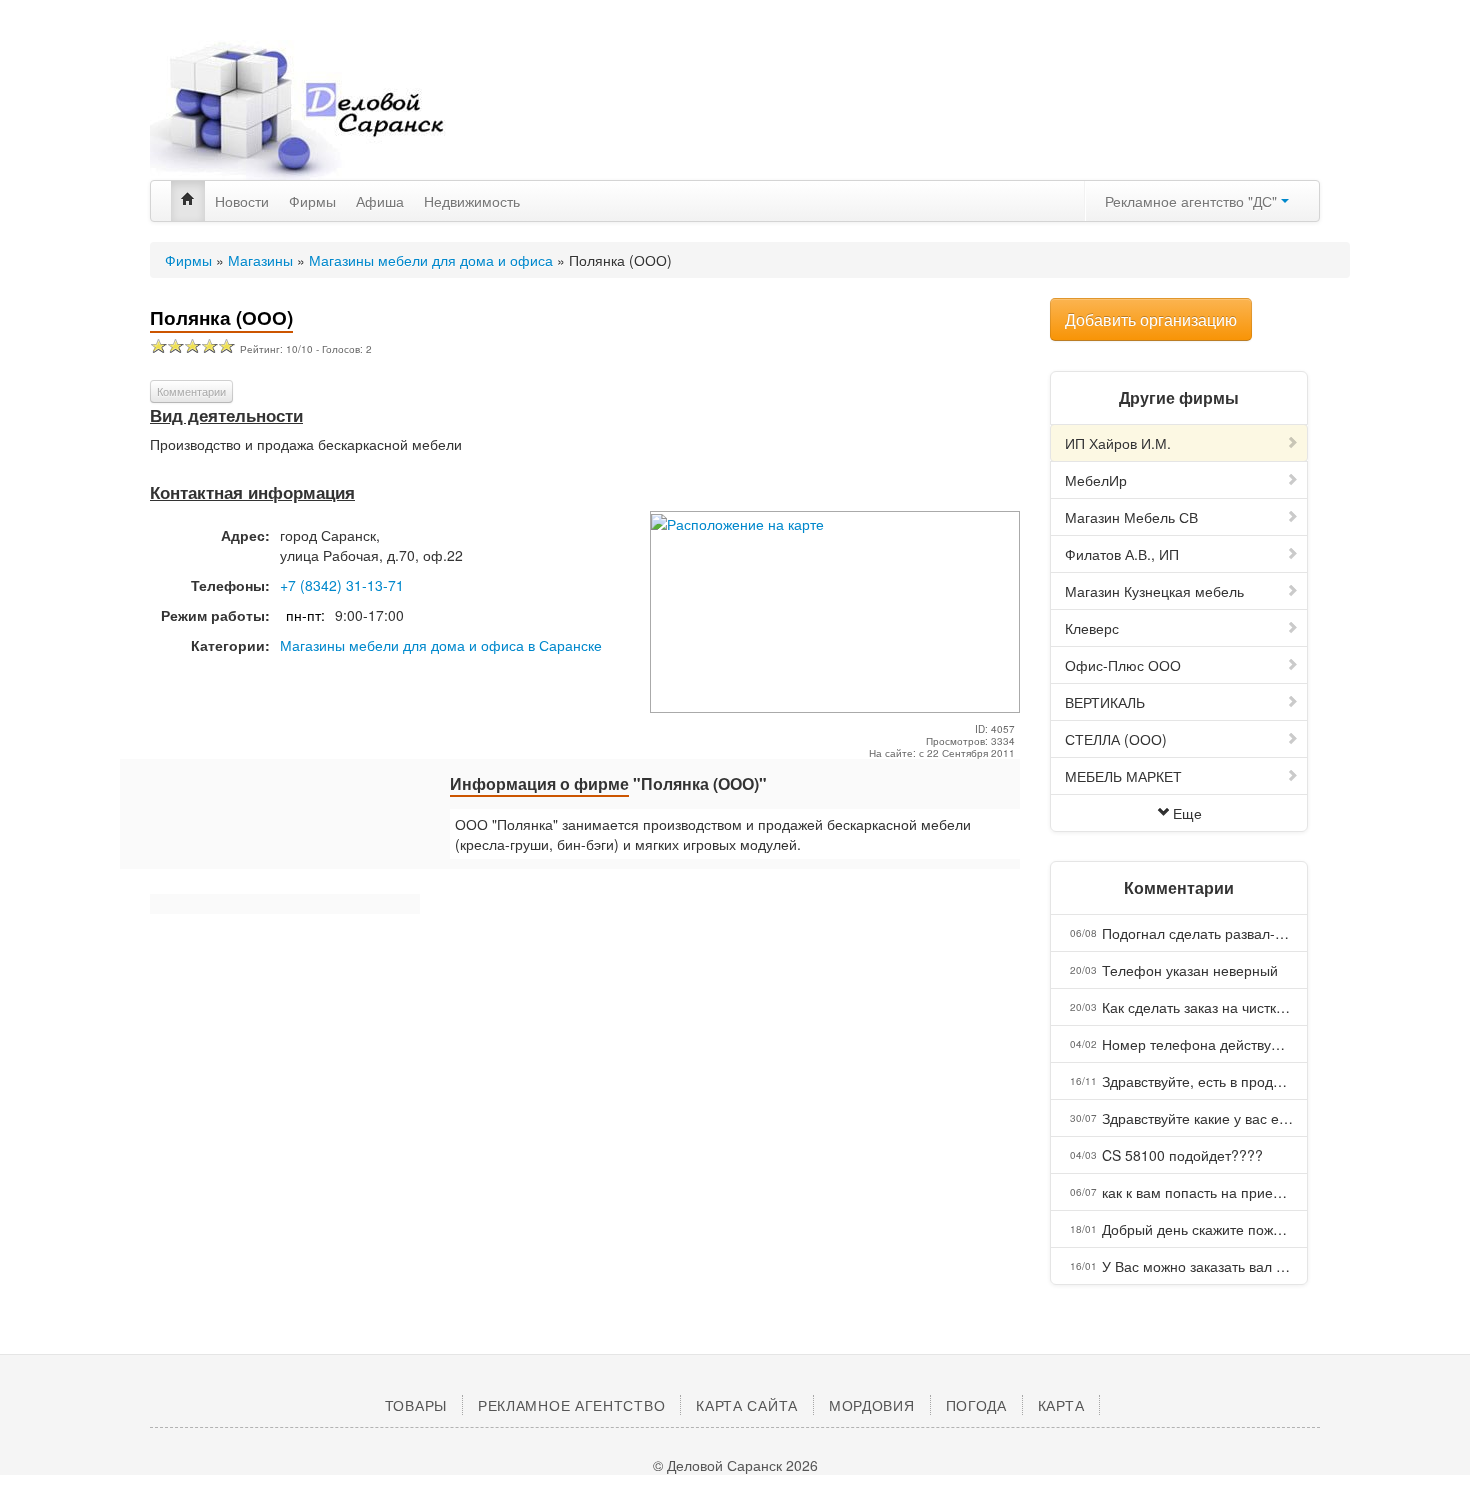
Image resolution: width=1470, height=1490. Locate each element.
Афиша (380, 201)
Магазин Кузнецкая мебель (1154, 591)
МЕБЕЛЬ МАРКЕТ (1123, 776)
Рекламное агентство (571, 1405)
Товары (416, 1405)
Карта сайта (747, 1405)
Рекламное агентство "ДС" (1193, 201)
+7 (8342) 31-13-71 (342, 585)
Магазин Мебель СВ (1131, 517)
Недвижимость (472, 201)
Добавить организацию (1151, 319)
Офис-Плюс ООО (1123, 665)
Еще (1187, 813)
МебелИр (1096, 480)
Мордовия (872, 1405)
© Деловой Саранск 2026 (735, 1465)
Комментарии (191, 391)
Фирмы (312, 201)
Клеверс (1092, 628)
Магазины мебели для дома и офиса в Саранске (441, 645)
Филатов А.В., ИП (1122, 554)
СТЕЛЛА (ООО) (1116, 739)
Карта (1061, 1405)
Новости (242, 201)
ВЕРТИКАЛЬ (1105, 702)
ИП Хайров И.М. (1118, 443)
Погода (976, 1405)
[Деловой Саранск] (335, 110)
